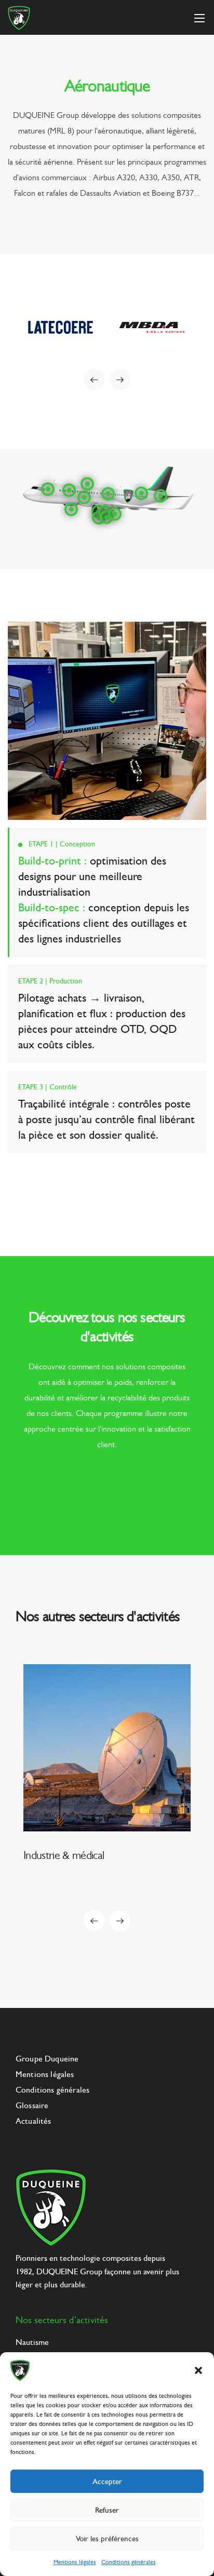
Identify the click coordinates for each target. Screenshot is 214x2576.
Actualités (34, 2121)
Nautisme (32, 2342)
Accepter (107, 2481)
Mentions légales (75, 2562)
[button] (198, 2370)
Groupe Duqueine (47, 2059)
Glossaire (32, 2105)
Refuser (107, 2510)
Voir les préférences (107, 2539)
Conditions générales (129, 2562)
